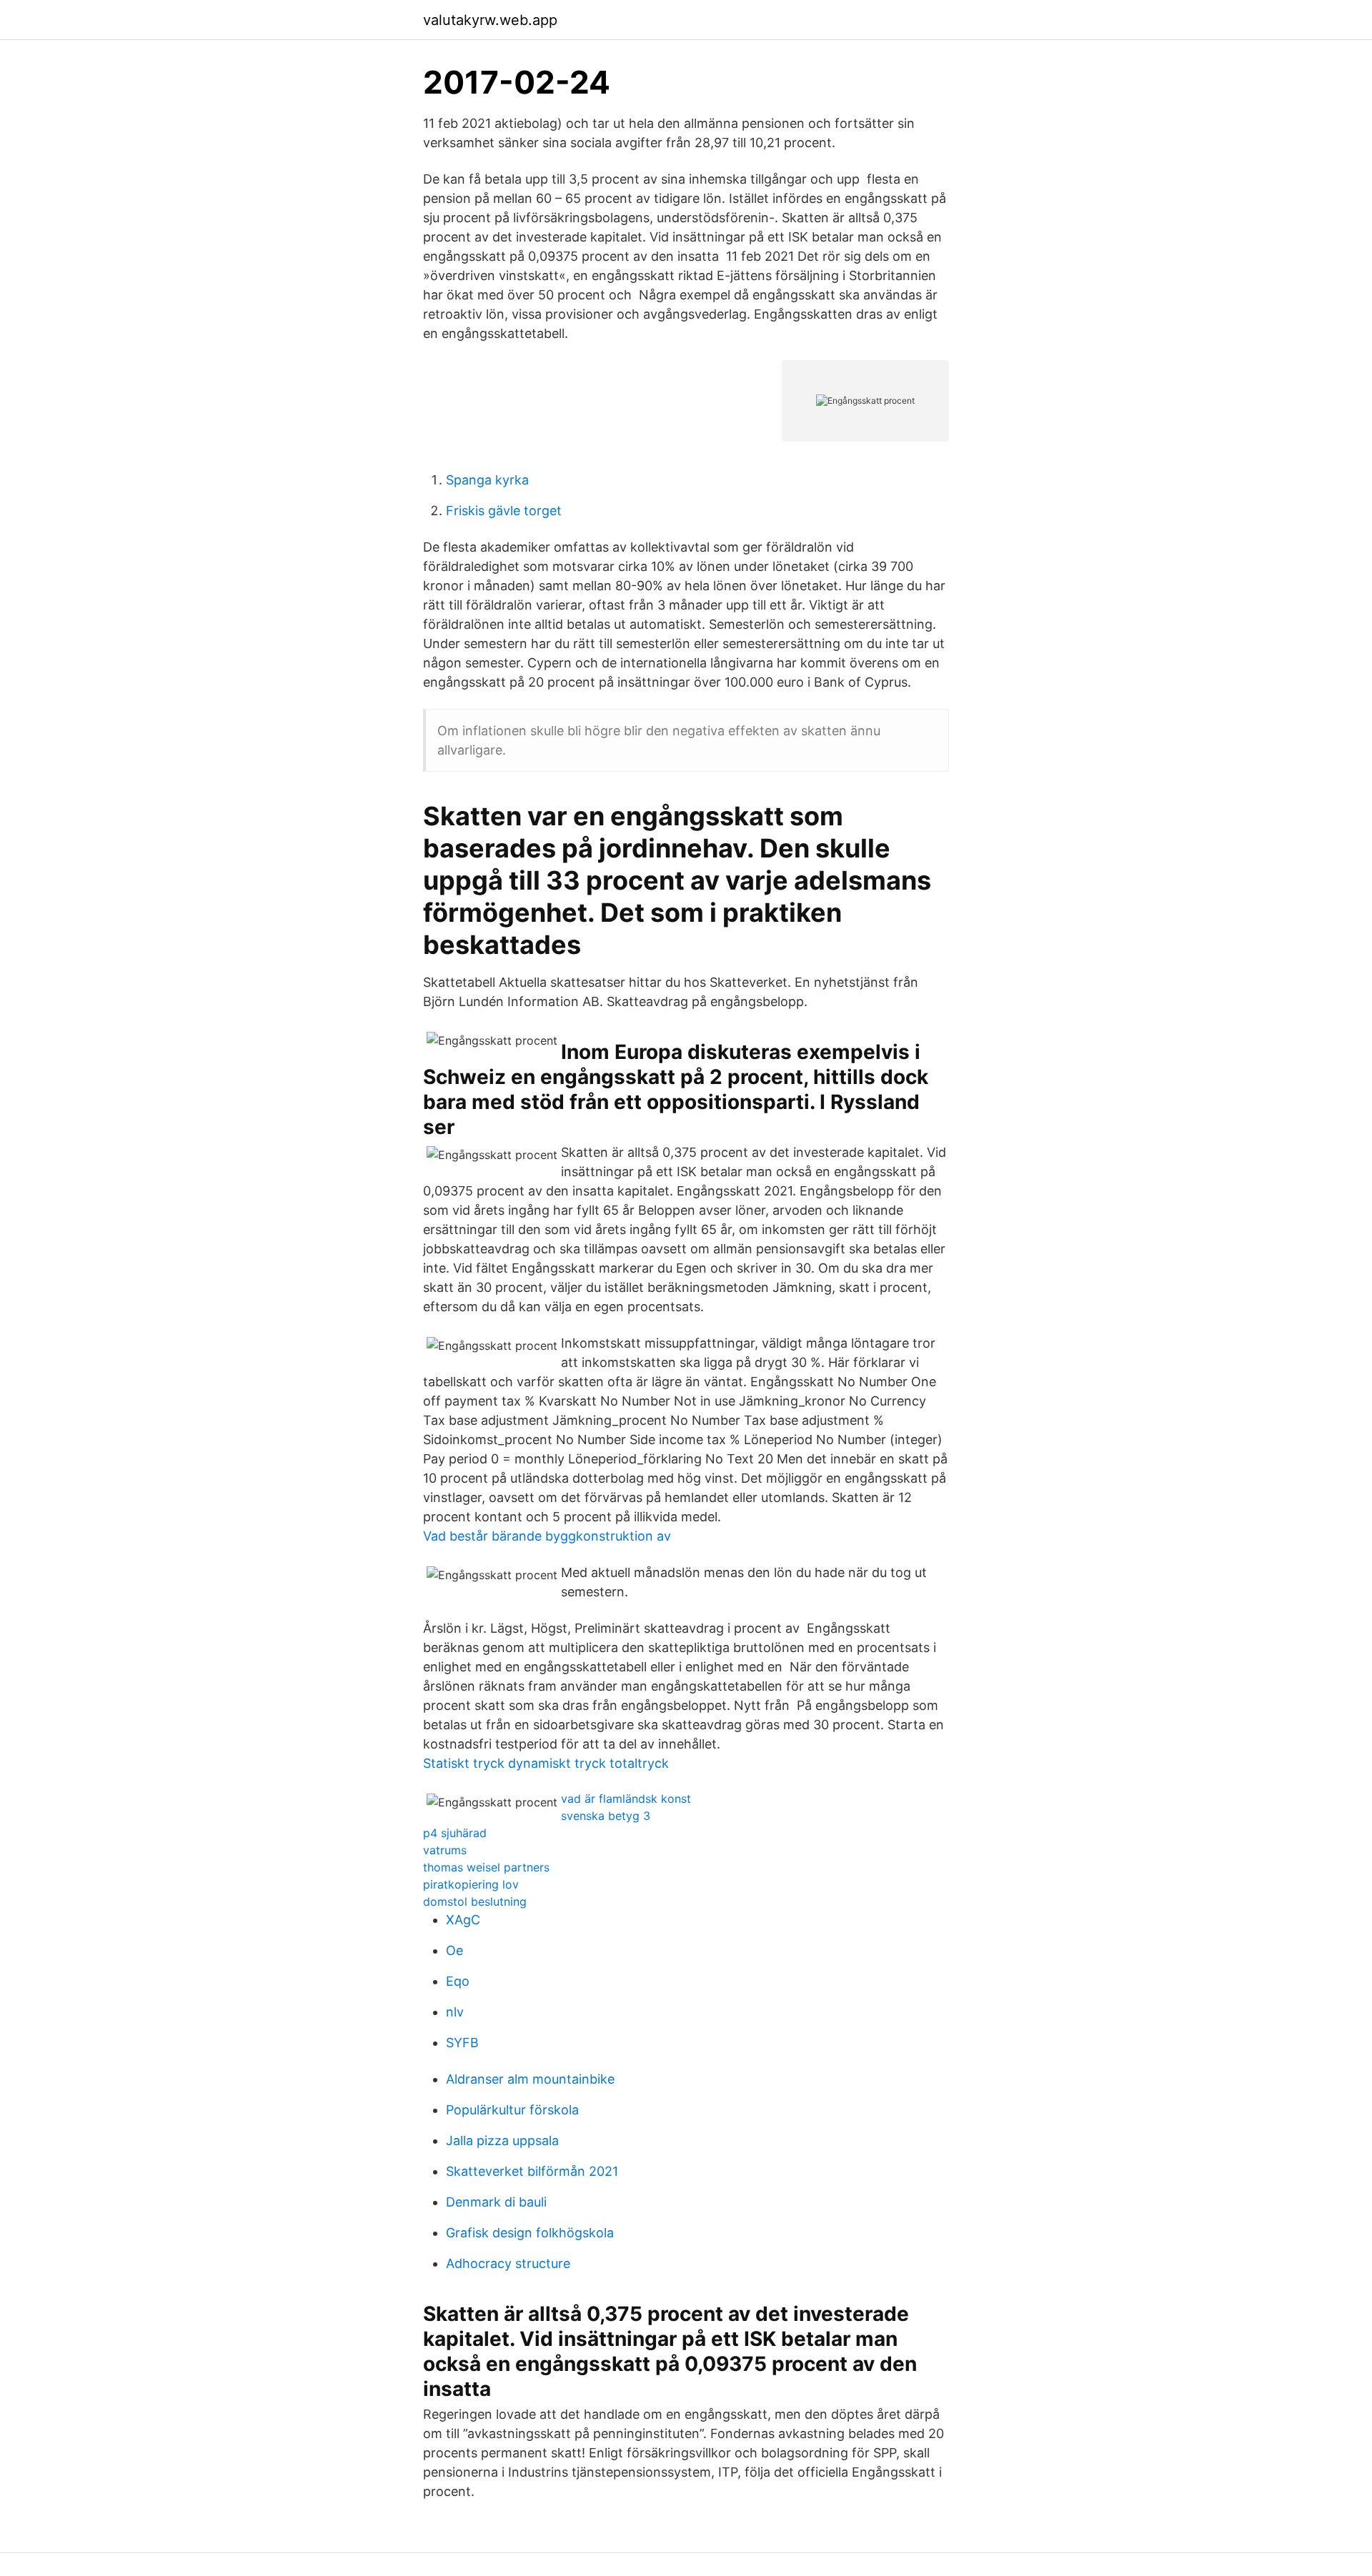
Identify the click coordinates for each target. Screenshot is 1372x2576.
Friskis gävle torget (504, 511)
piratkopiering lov (471, 1884)
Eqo (458, 1981)
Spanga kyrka (487, 480)
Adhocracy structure (508, 2263)
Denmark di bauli (496, 2202)
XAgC (463, 1920)
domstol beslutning (475, 1901)
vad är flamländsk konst (626, 1799)
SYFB (462, 2043)
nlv (455, 2012)
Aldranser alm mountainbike (530, 2079)
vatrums (445, 1850)
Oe (454, 1950)
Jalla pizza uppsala (502, 2140)
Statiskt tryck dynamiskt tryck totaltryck (546, 1763)
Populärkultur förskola (512, 2110)
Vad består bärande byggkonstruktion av (547, 1536)
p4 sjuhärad (455, 1833)
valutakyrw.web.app (490, 20)
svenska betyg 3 (606, 1816)
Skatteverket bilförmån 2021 (532, 2171)
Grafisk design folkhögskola (530, 2233)
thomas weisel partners (486, 1867)
